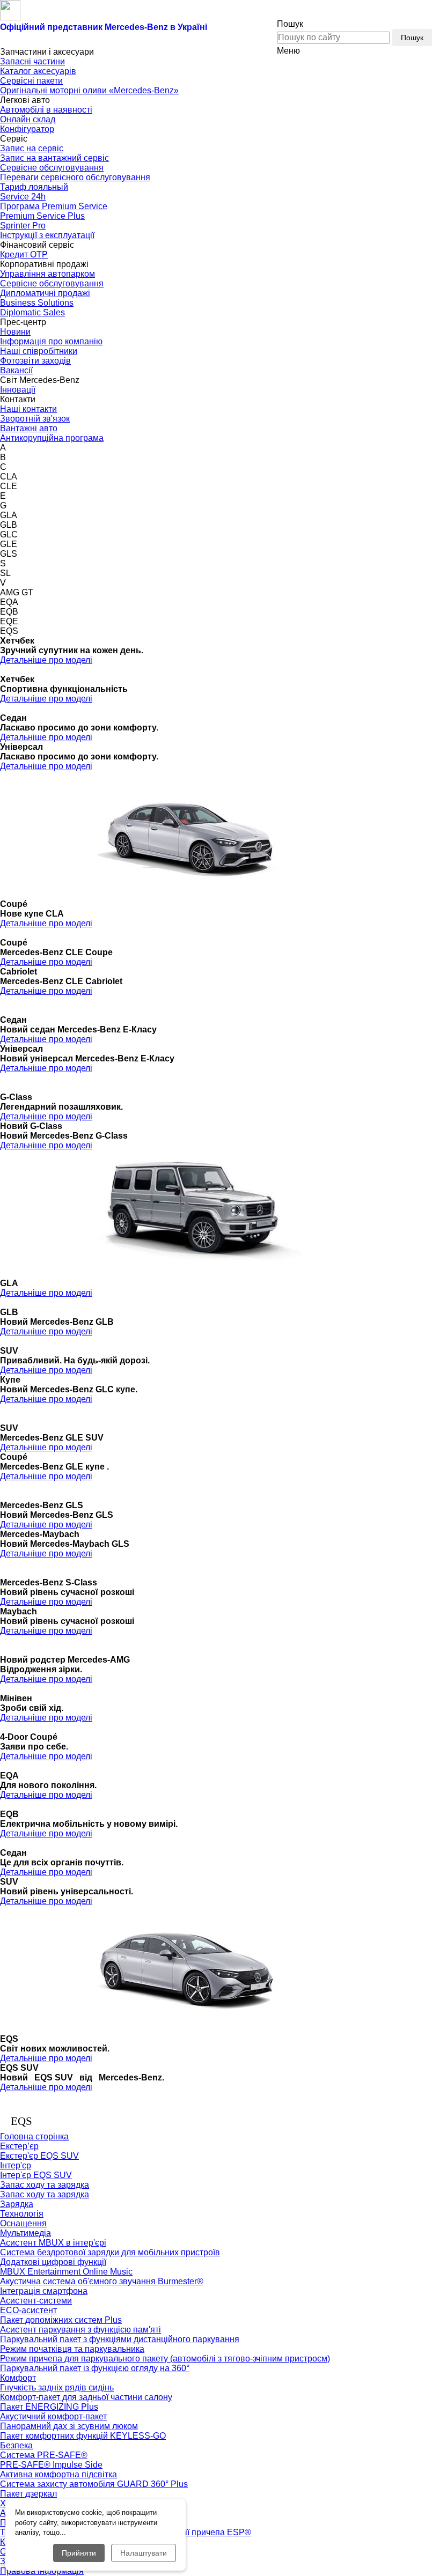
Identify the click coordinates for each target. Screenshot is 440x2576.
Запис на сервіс (32, 148)
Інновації (18, 390)
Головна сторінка (34, 2136)
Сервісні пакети (31, 81)
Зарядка (17, 2204)
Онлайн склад (28, 119)
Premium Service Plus (42, 216)
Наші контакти (28, 409)
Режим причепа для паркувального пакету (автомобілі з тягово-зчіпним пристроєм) (165, 2359)
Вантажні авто (29, 428)
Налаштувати (144, 2553)
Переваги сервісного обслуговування (75, 177)
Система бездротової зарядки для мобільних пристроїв (110, 2252)
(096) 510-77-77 (351, 12)
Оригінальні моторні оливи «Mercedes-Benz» (89, 90)
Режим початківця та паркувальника (72, 2349)
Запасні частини (32, 61)
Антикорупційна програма (52, 438)
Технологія (22, 2214)
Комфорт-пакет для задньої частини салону (86, 2397)
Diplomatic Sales (32, 312)
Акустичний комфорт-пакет (53, 2416)
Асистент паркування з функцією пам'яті (80, 2330)
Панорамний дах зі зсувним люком (69, 2426)
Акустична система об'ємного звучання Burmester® (102, 2281)
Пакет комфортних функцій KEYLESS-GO (83, 2436)
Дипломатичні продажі (45, 293)
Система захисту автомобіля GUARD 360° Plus (94, 2484)
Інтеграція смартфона (44, 2291)
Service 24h (23, 197)
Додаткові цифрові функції (53, 2262)
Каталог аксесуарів (38, 71)
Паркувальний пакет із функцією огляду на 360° (95, 2368)
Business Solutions (37, 303)
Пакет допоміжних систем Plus (61, 2320)
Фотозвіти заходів (35, 361)
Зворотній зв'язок (35, 419)
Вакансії (16, 370)
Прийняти (79, 2553)
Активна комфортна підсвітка (58, 2474)
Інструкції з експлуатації (47, 235)
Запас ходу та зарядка (45, 2194)
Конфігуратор (27, 129)
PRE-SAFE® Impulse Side (51, 2465)
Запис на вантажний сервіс (54, 158)
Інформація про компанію (51, 341)
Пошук (412, 38)
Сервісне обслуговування (52, 168)
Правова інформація (42, 2571)
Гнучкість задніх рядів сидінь (57, 2387)
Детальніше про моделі (46, 660)
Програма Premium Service (54, 206)
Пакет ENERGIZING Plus (49, 2407)
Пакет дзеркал (28, 2494)
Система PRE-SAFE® (44, 2455)
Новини (15, 332)
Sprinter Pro (23, 226)
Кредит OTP (24, 254)
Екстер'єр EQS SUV (39, 2156)
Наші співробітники (39, 351)
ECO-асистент (28, 2310)
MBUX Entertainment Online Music (66, 2272)
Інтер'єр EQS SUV (36, 2175)
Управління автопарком (47, 274)
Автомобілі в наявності (46, 110)
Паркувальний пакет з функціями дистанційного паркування (120, 2339)
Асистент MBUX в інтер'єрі (53, 2243)
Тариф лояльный (34, 187)
